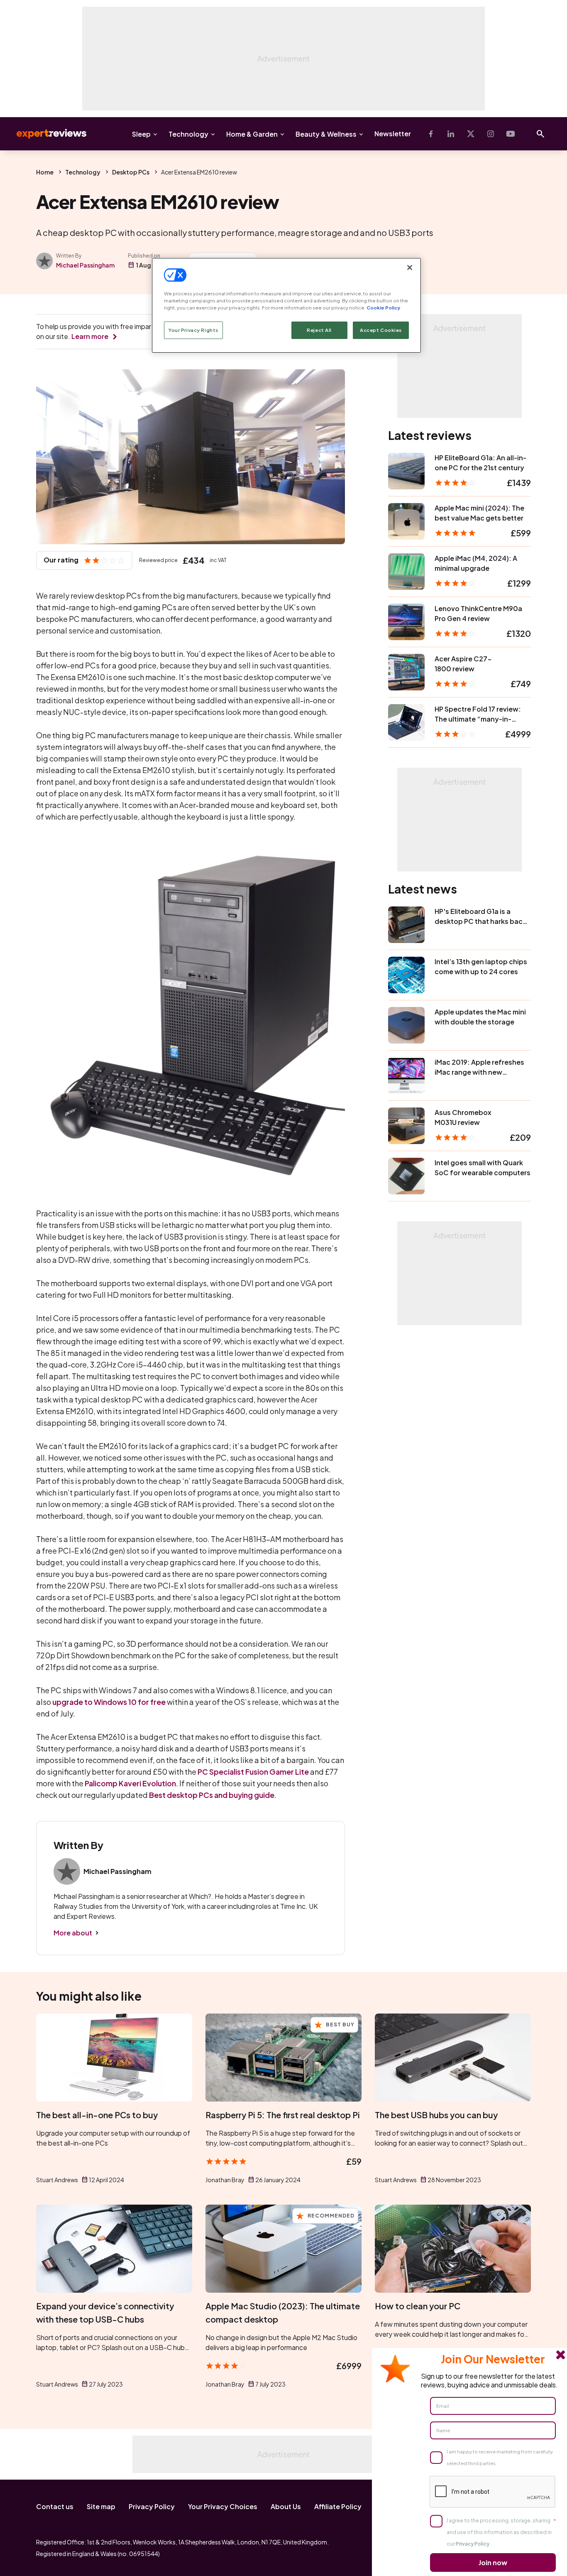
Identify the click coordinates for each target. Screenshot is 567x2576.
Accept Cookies (381, 330)
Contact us (55, 2506)
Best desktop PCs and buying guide (212, 1795)
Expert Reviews (45, 134)
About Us (286, 2506)
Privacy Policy (152, 2506)
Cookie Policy (383, 308)
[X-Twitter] (471, 134)
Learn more (90, 336)
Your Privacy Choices (223, 2506)
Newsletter (393, 134)
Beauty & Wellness (326, 134)
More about (73, 1933)
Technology (188, 134)
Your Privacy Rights (193, 330)
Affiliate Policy (338, 2506)
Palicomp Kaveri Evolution (130, 1783)
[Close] (410, 268)
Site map (101, 2506)
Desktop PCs (131, 172)
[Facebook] (431, 134)
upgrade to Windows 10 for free (109, 1702)
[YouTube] (511, 134)
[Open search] (540, 134)
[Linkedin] (451, 134)
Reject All (319, 330)
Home (45, 172)
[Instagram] (491, 134)
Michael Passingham (85, 265)
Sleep (141, 134)
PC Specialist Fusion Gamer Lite (253, 1772)
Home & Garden (252, 134)
